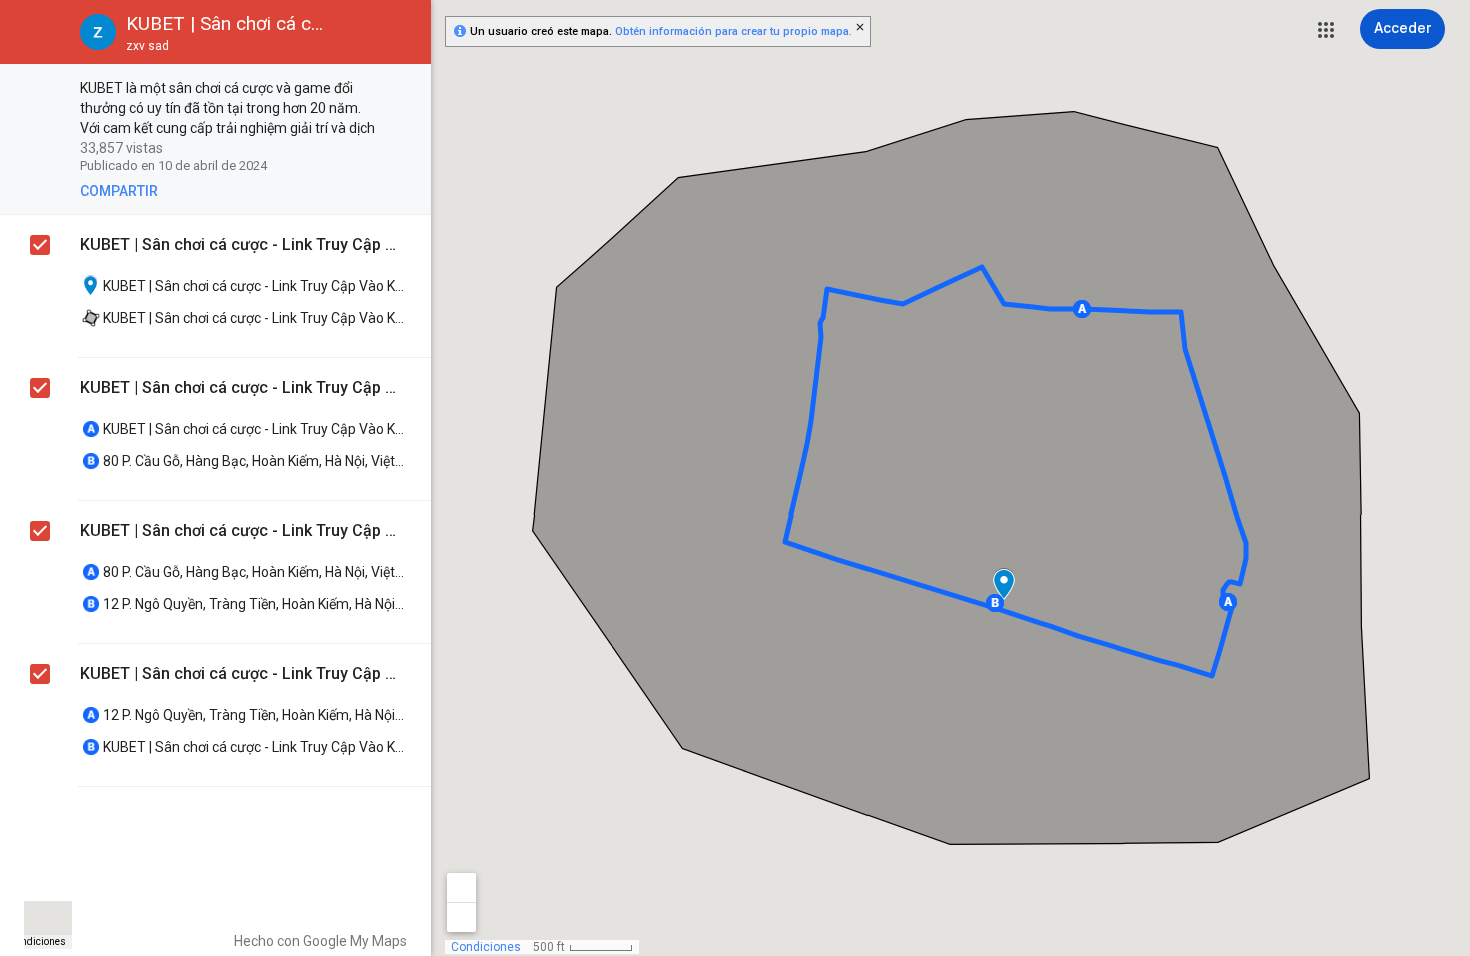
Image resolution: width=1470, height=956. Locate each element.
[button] (1326, 30)
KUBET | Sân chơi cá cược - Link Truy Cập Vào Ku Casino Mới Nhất (240, 244)
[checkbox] (405, 89)
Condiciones (37, 941)
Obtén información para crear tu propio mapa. (733, 31)
